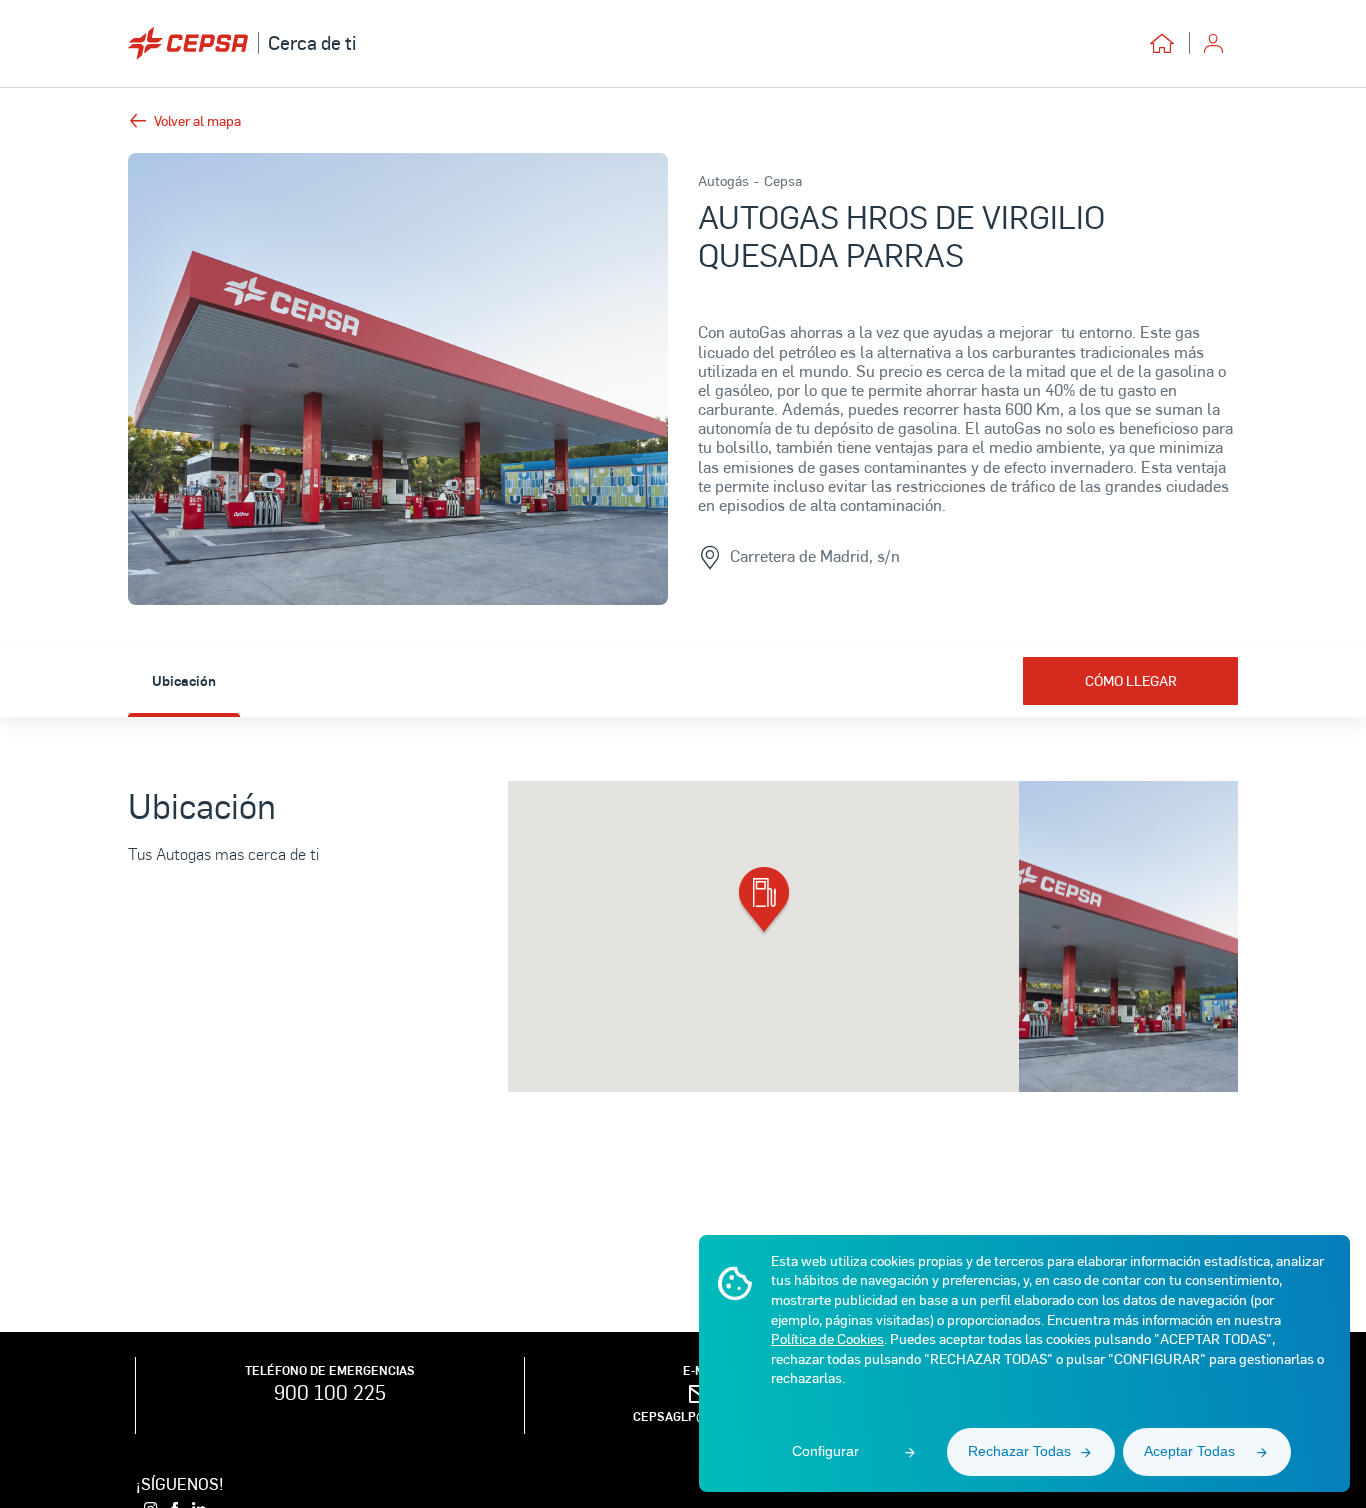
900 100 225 (330, 1392)
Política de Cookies (827, 1338)
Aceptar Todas (1189, 1451)
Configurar (825, 1451)
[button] (764, 902)
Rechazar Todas (1019, 1451)
